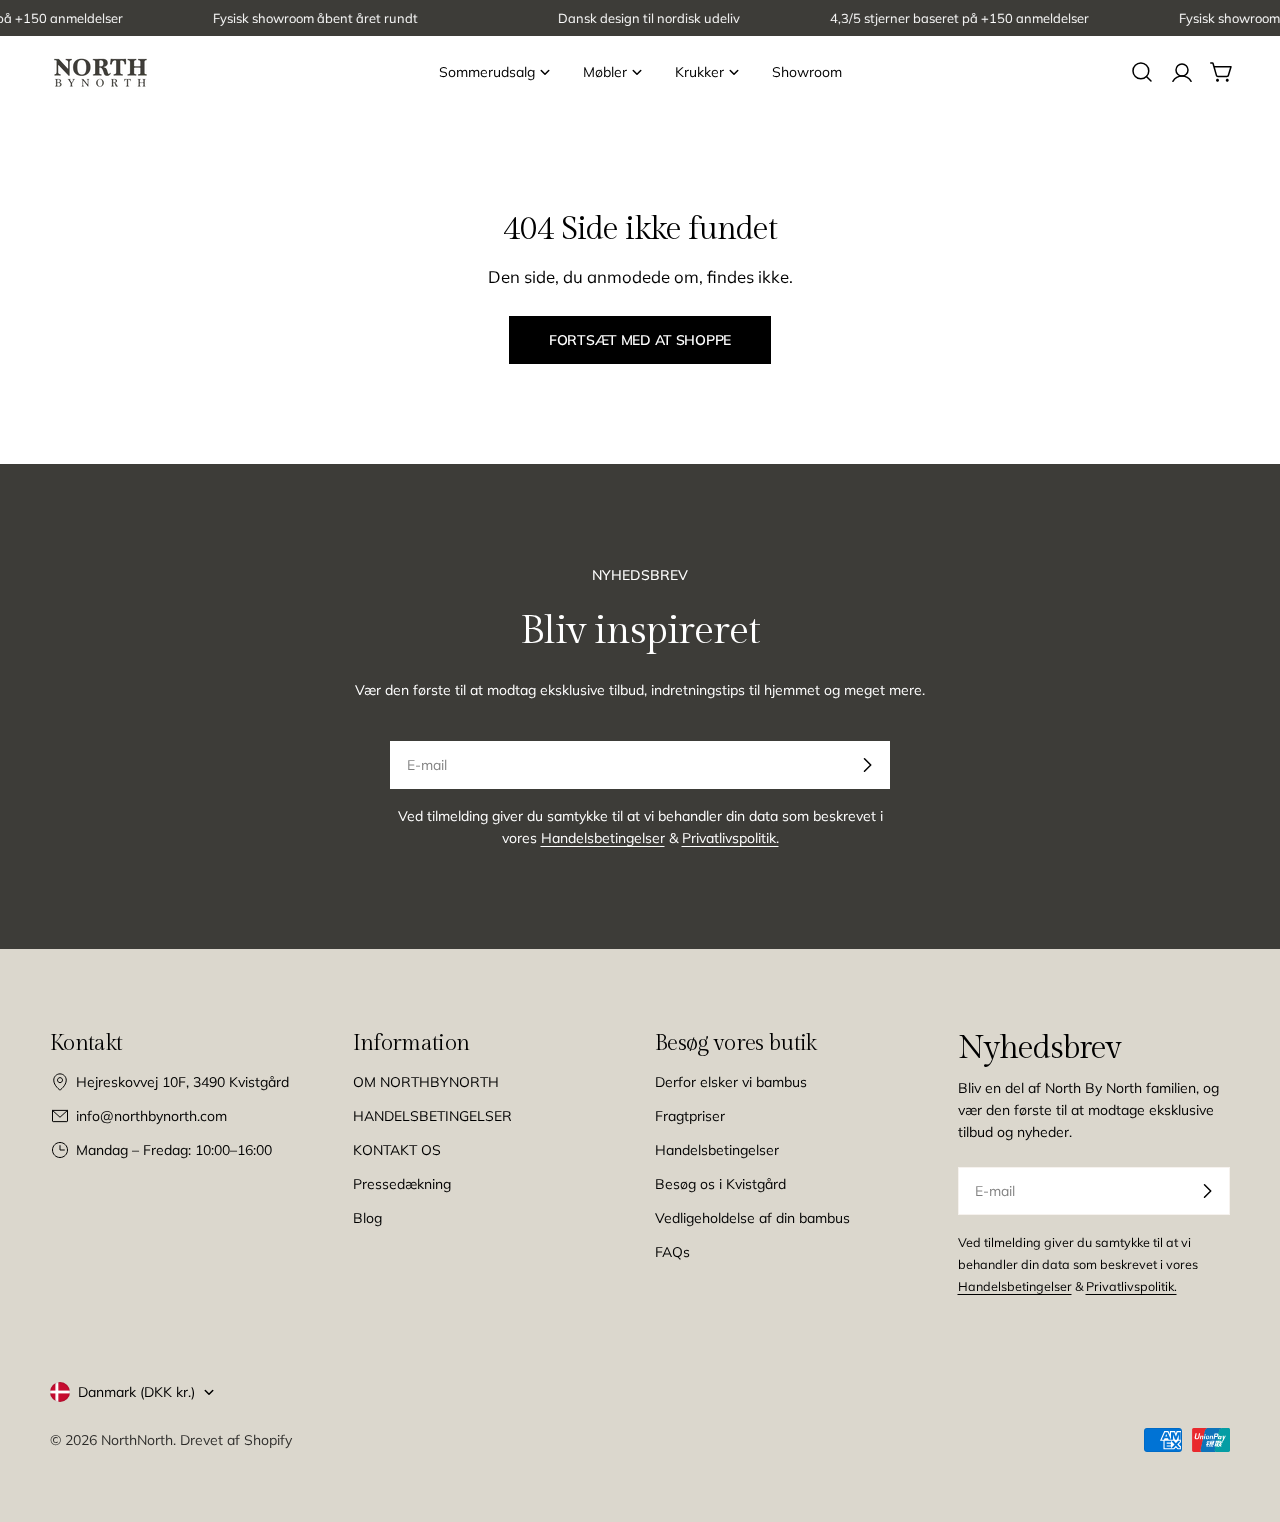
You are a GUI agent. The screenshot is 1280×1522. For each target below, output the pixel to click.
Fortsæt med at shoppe (640, 340)
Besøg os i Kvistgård (720, 1184)
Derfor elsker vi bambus (731, 1082)
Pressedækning (402, 1184)
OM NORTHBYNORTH (426, 1082)
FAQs (672, 1252)
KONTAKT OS (397, 1150)
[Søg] (1142, 72)
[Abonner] (867, 765)
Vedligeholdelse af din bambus (752, 1218)
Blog (367, 1218)
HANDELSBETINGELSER (432, 1116)
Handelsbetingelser (603, 838)
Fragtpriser (690, 1116)
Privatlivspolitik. (730, 838)
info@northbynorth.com (151, 1116)
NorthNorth (137, 1440)
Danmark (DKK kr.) (136, 1392)
